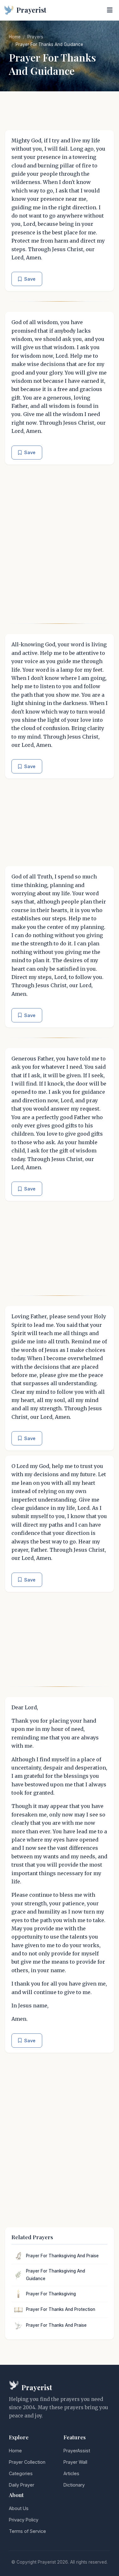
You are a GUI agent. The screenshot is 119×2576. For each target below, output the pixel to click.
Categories (21, 2473)
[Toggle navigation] (110, 10)
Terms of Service (27, 2531)
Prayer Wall (75, 2462)
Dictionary (74, 2485)
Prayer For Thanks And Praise (56, 2325)
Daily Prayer (22, 2485)
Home (15, 37)
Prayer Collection (27, 2462)
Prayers (35, 37)
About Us (19, 2508)
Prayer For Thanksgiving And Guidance (56, 2275)
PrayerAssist (77, 2451)
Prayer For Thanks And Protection (61, 2309)
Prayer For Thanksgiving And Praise (62, 2256)
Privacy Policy (24, 2520)
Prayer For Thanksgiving (51, 2294)
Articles (71, 2473)
